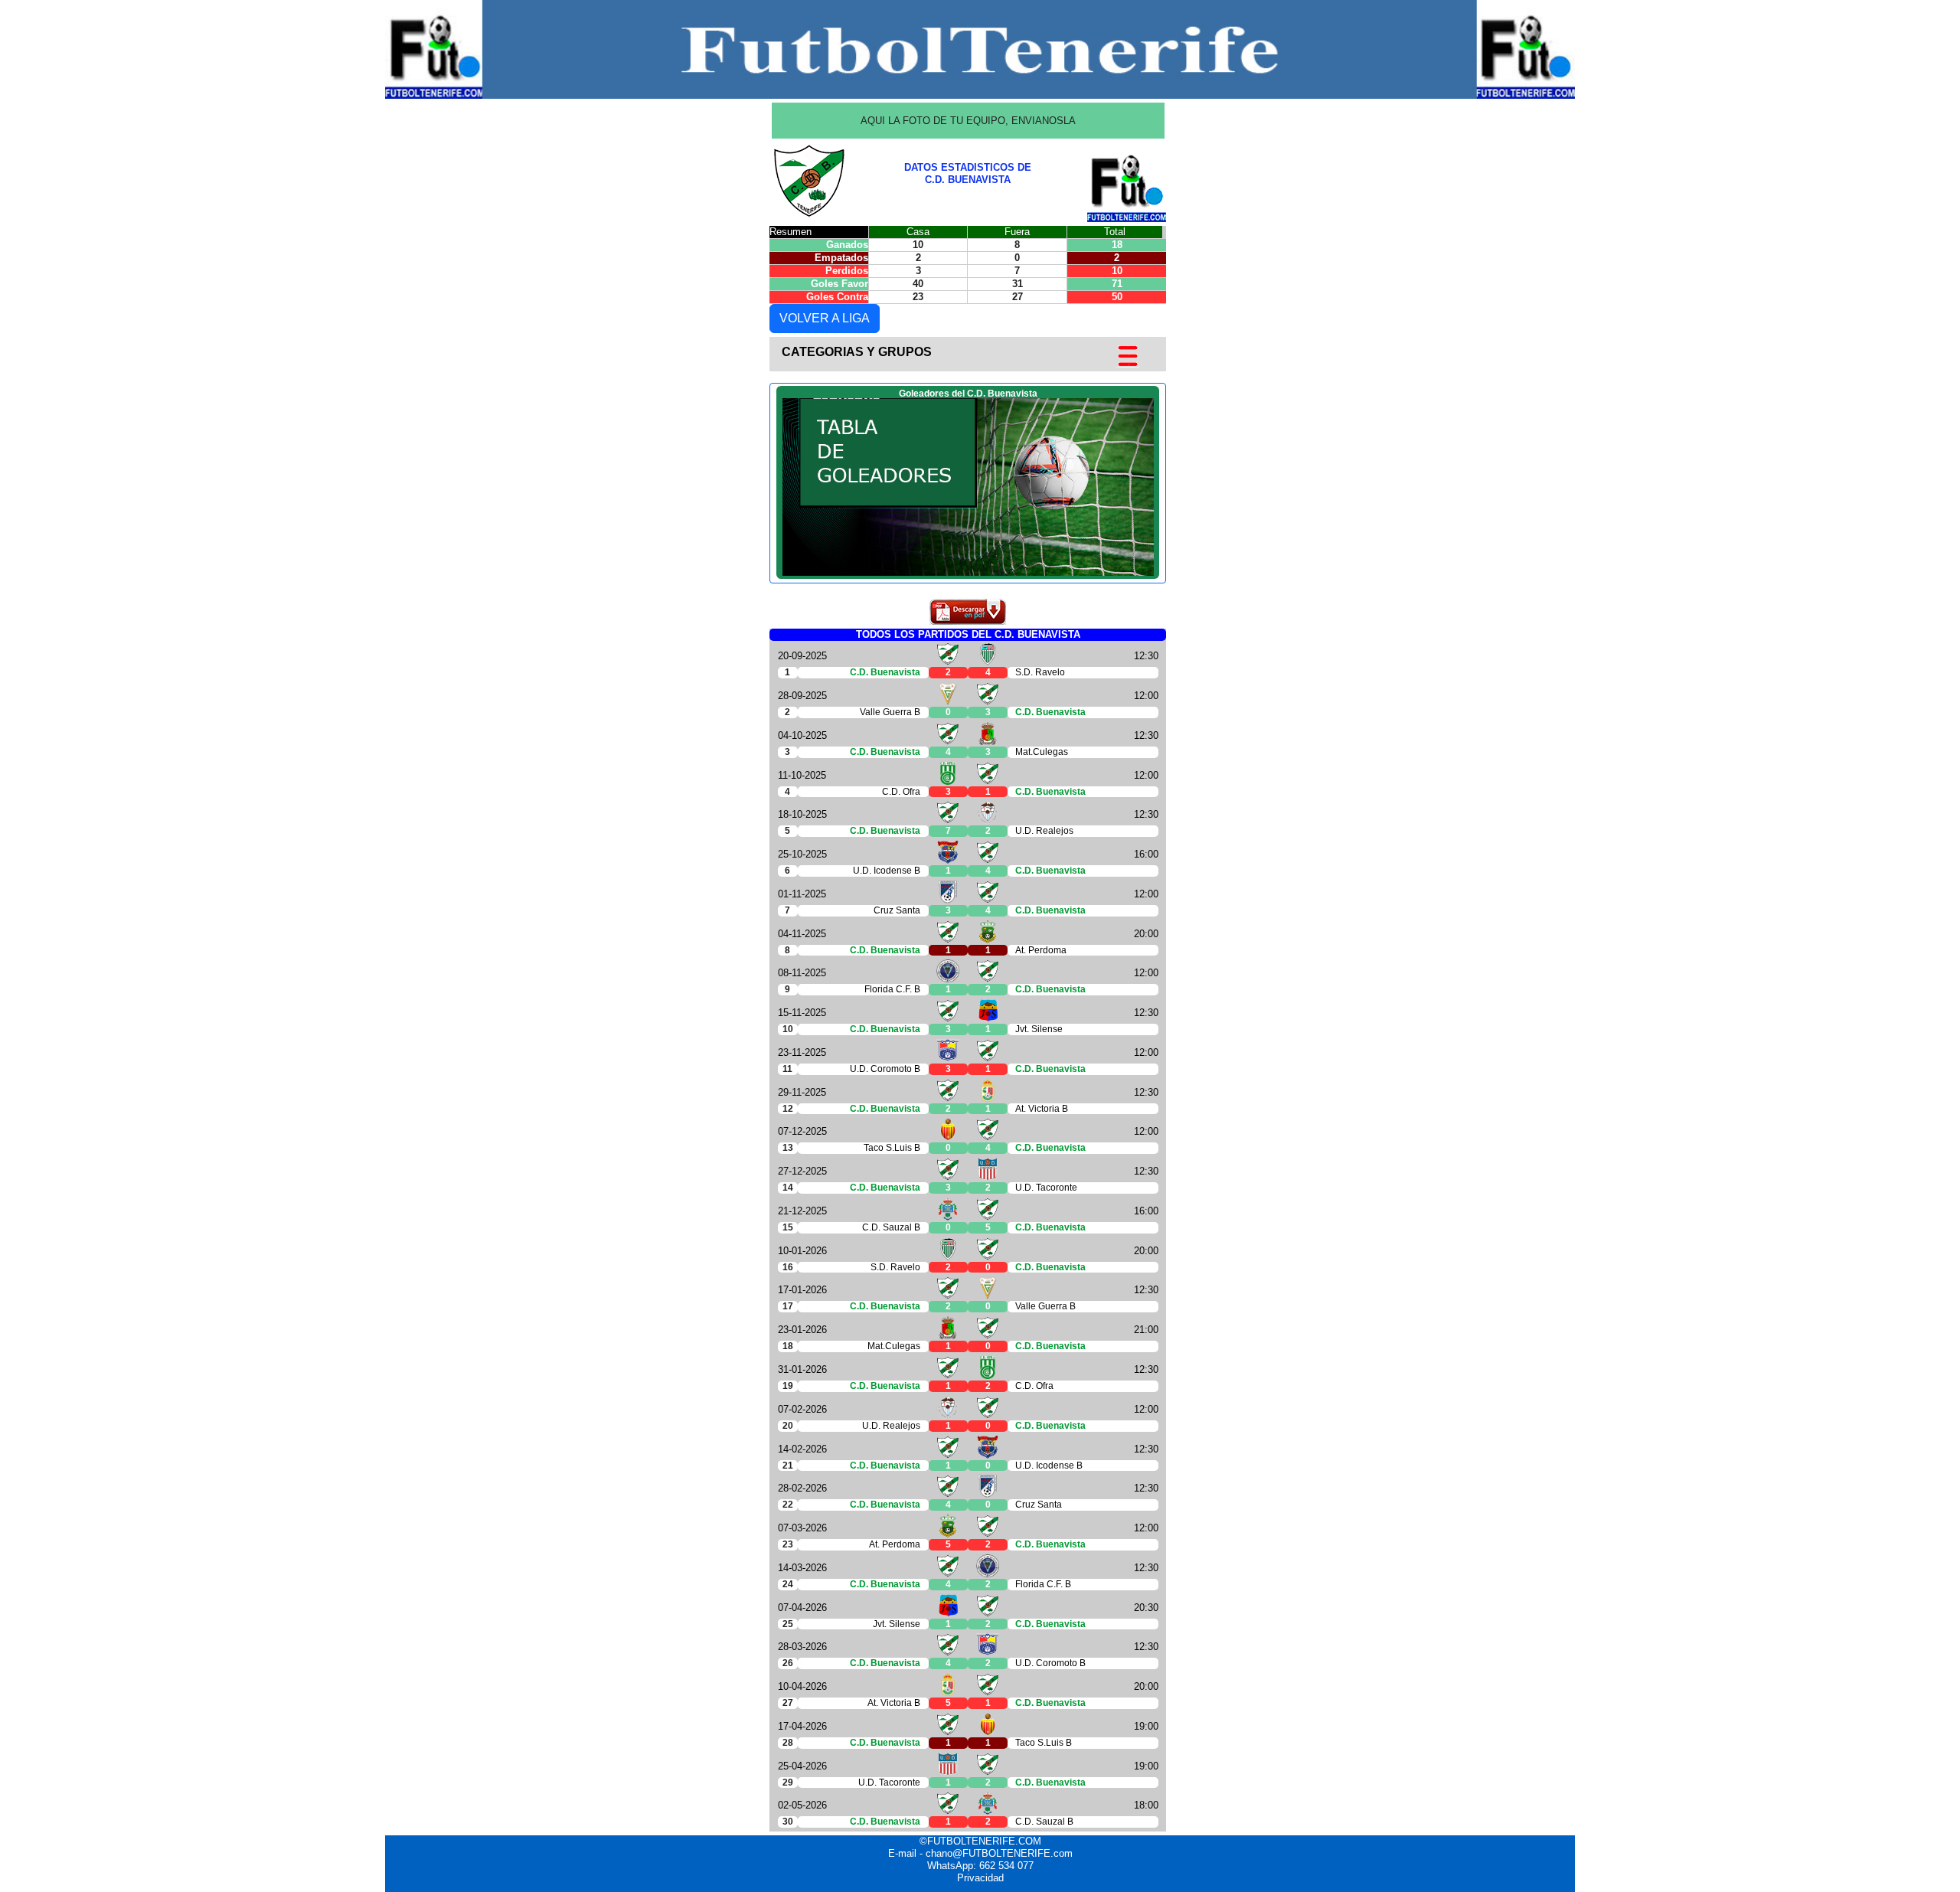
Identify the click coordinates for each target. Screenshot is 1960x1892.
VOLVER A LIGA (825, 318)
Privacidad (980, 1878)
